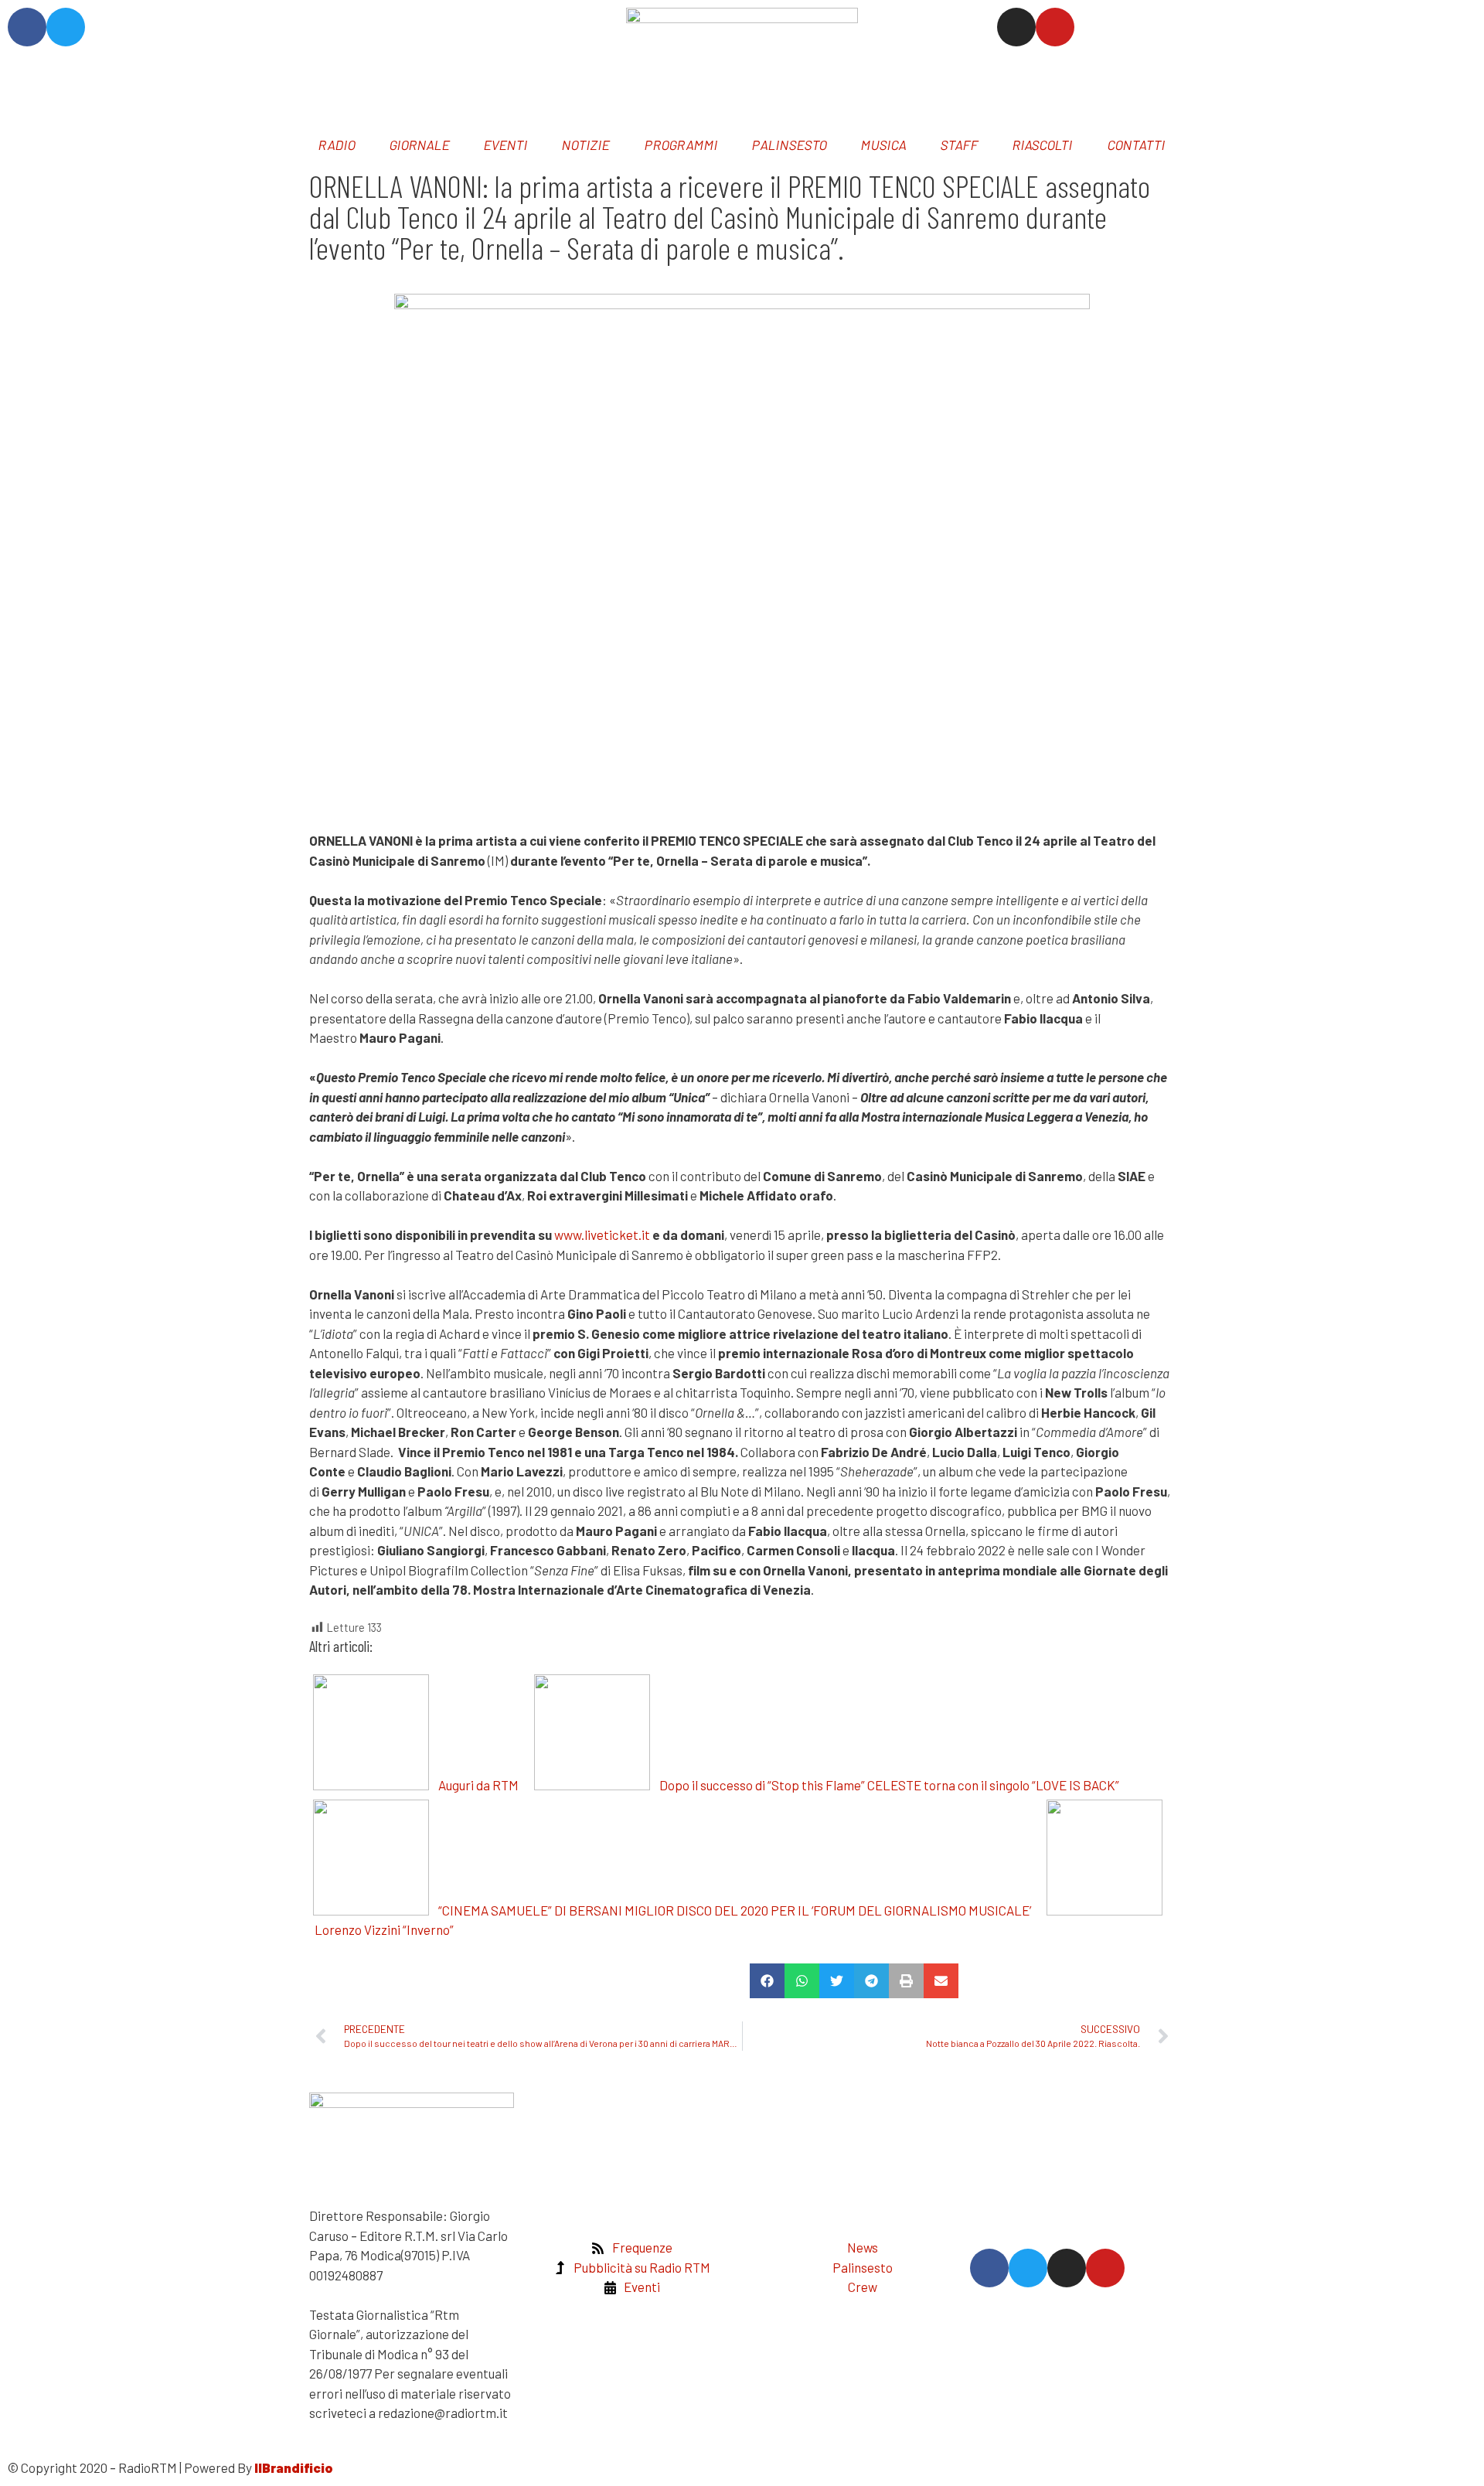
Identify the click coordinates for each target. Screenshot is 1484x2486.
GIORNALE (420, 145)
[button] (767, 1981)
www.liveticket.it (602, 1234)
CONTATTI (1137, 145)
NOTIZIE (587, 145)
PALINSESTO (790, 145)
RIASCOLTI (1043, 145)
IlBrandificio (294, 2467)
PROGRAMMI (681, 145)
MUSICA (885, 145)
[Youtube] (1055, 27)
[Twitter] (66, 27)
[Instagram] (1016, 27)
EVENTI (507, 145)
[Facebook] (27, 27)
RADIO (337, 145)
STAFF (960, 145)
